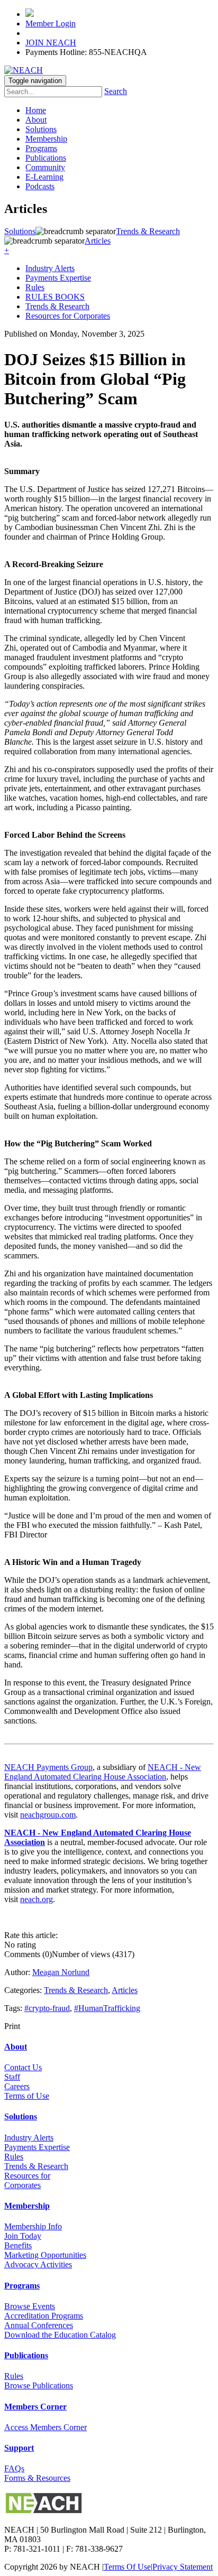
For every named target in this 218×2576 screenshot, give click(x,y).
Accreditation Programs (44, 2316)
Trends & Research (57, 306)
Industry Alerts (50, 268)
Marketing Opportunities (45, 2255)
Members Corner (35, 2407)
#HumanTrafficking (107, 2008)
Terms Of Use (127, 2567)
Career (15, 2086)
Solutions (41, 129)
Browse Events (30, 2306)
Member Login (51, 24)
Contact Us (23, 2067)
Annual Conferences (39, 2325)
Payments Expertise (58, 278)
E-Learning (44, 177)
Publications (46, 158)
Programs (41, 148)
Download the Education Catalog (60, 2335)
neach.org (37, 1899)
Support (19, 2448)
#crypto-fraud (47, 2008)
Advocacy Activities (38, 2264)
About (36, 120)
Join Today (23, 2236)
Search (116, 91)
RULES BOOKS (55, 297)
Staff (12, 2077)
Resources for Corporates (68, 316)
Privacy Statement (183, 2567)
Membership (46, 139)
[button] (7, 250)
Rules (35, 287)
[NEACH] (24, 70)
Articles (125, 1990)
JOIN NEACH (51, 43)
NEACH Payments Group (48, 1767)
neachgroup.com (48, 1815)
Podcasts (40, 186)
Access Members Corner (46, 2427)
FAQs (14, 2468)
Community (45, 167)
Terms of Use (27, 2096)
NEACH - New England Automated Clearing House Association (103, 1772)
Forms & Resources (37, 2478)
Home (36, 110)
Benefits (18, 2245)
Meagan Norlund (61, 1972)
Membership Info (33, 2226)
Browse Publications (39, 2385)
